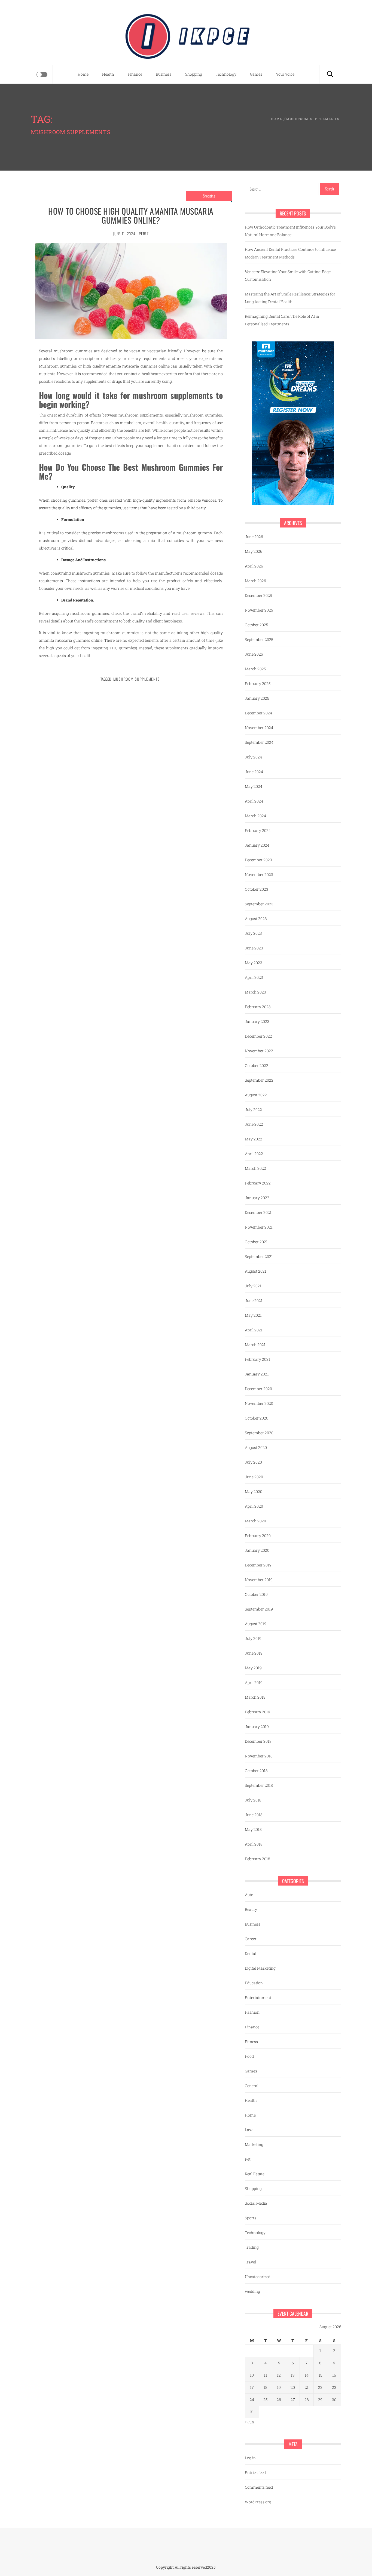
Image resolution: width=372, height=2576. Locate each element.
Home (83, 74)
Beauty (251, 1909)
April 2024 (254, 801)
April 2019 (254, 1682)
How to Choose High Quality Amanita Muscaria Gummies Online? (131, 215)
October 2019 (256, 1594)
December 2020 (258, 1389)
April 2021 (254, 1330)
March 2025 (255, 669)
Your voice (285, 74)
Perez (144, 234)
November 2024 (259, 728)
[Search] (330, 74)
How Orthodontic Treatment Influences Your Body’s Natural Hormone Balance (290, 231)
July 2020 (253, 1462)
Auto (249, 1895)
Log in (250, 2458)
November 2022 (259, 1051)
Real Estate (255, 2174)
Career (251, 1939)
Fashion (252, 2012)
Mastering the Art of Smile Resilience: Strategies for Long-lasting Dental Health (290, 298)
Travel (250, 2262)
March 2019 (255, 1697)
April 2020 (254, 1506)
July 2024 (253, 757)
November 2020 (259, 1403)
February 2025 (258, 684)
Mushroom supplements (137, 679)
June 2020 (254, 1477)
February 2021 (257, 1359)
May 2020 (254, 1491)
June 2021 (254, 1301)
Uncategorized (258, 2277)
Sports (251, 2218)
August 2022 (256, 1095)
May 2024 (254, 786)
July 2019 (253, 1638)
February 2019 (257, 1712)
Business (164, 74)
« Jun (249, 2422)
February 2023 (258, 1007)
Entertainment (258, 1997)
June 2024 (254, 772)
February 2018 (257, 1859)
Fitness (251, 2042)
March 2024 (255, 816)
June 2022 (254, 1124)
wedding (252, 2291)
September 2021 (259, 1256)
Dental (251, 1953)
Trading (252, 2247)
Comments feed (259, 2487)
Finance (135, 74)
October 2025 (256, 625)
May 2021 (253, 1315)
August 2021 (256, 1271)
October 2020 (257, 1418)
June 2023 (254, 948)
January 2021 (257, 1374)
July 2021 (253, 1286)
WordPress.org (258, 2502)
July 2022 (253, 1110)
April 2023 (254, 977)
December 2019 (258, 1565)
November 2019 (259, 1580)
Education (254, 1983)
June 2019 (254, 1653)
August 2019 (256, 1624)
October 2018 (256, 1771)
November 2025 (259, 610)
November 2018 (259, 1756)
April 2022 (254, 1154)
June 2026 (254, 537)
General (252, 2086)
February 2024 (258, 830)
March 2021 (255, 1345)
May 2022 (254, 1139)
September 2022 (259, 1080)
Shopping (194, 74)
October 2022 (257, 1065)
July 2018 (253, 1800)
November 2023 (259, 874)
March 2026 (255, 581)
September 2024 (259, 742)
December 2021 (258, 1212)
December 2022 (258, 1036)
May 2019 (253, 1668)
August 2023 (256, 919)
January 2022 (257, 1198)
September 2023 (259, 904)
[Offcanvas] (42, 75)
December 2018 (258, 1741)
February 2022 (258, 1183)
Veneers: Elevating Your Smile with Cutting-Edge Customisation (288, 275)
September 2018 (259, 1785)
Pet (248, 2159)
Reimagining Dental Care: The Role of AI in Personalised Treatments (282, 320)
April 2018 (254, 1844)
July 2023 (253, 933)
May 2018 (253, 1829)
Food (249, 2056)
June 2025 (254, 654)
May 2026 (254, 551)
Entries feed (255, 2472)
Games (256, 74)
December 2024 (258, 713)
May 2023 (254, 963)
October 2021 (256, 1242)
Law (249, 2130)
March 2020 (255, 1521)
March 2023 (255, 992)
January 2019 (257, 1727)
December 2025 (258, 595)
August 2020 (256, 1447)
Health (108, 74)
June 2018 (254, 1815)
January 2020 (257, 1550)
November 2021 (259, 1227)
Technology (226, 74)
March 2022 (255, 1168)
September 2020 (259, 1433)
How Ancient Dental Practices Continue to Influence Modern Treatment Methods (290, 253)
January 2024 (257, 845)
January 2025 (257, 698)
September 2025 (259, 639)
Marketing (254, 2144)
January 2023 (257, 1021)
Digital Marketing (260, 1968)
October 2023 (257, 889)
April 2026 (254, 566)
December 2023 (258, 860)
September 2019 (259, 1609)
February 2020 (258, 1536)
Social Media (256, 2203)
